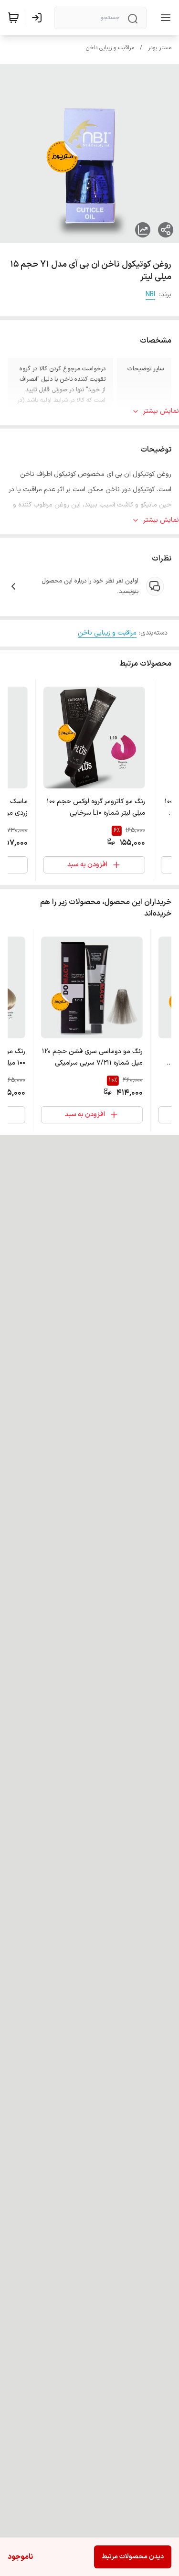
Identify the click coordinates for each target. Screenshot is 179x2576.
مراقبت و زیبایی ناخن (110, 48)
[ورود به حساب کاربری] (39, 18)
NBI (150, 295)
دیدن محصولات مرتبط (133, 2557)
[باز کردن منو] (164, 18)
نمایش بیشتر (161, 411)
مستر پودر (160, 48)
